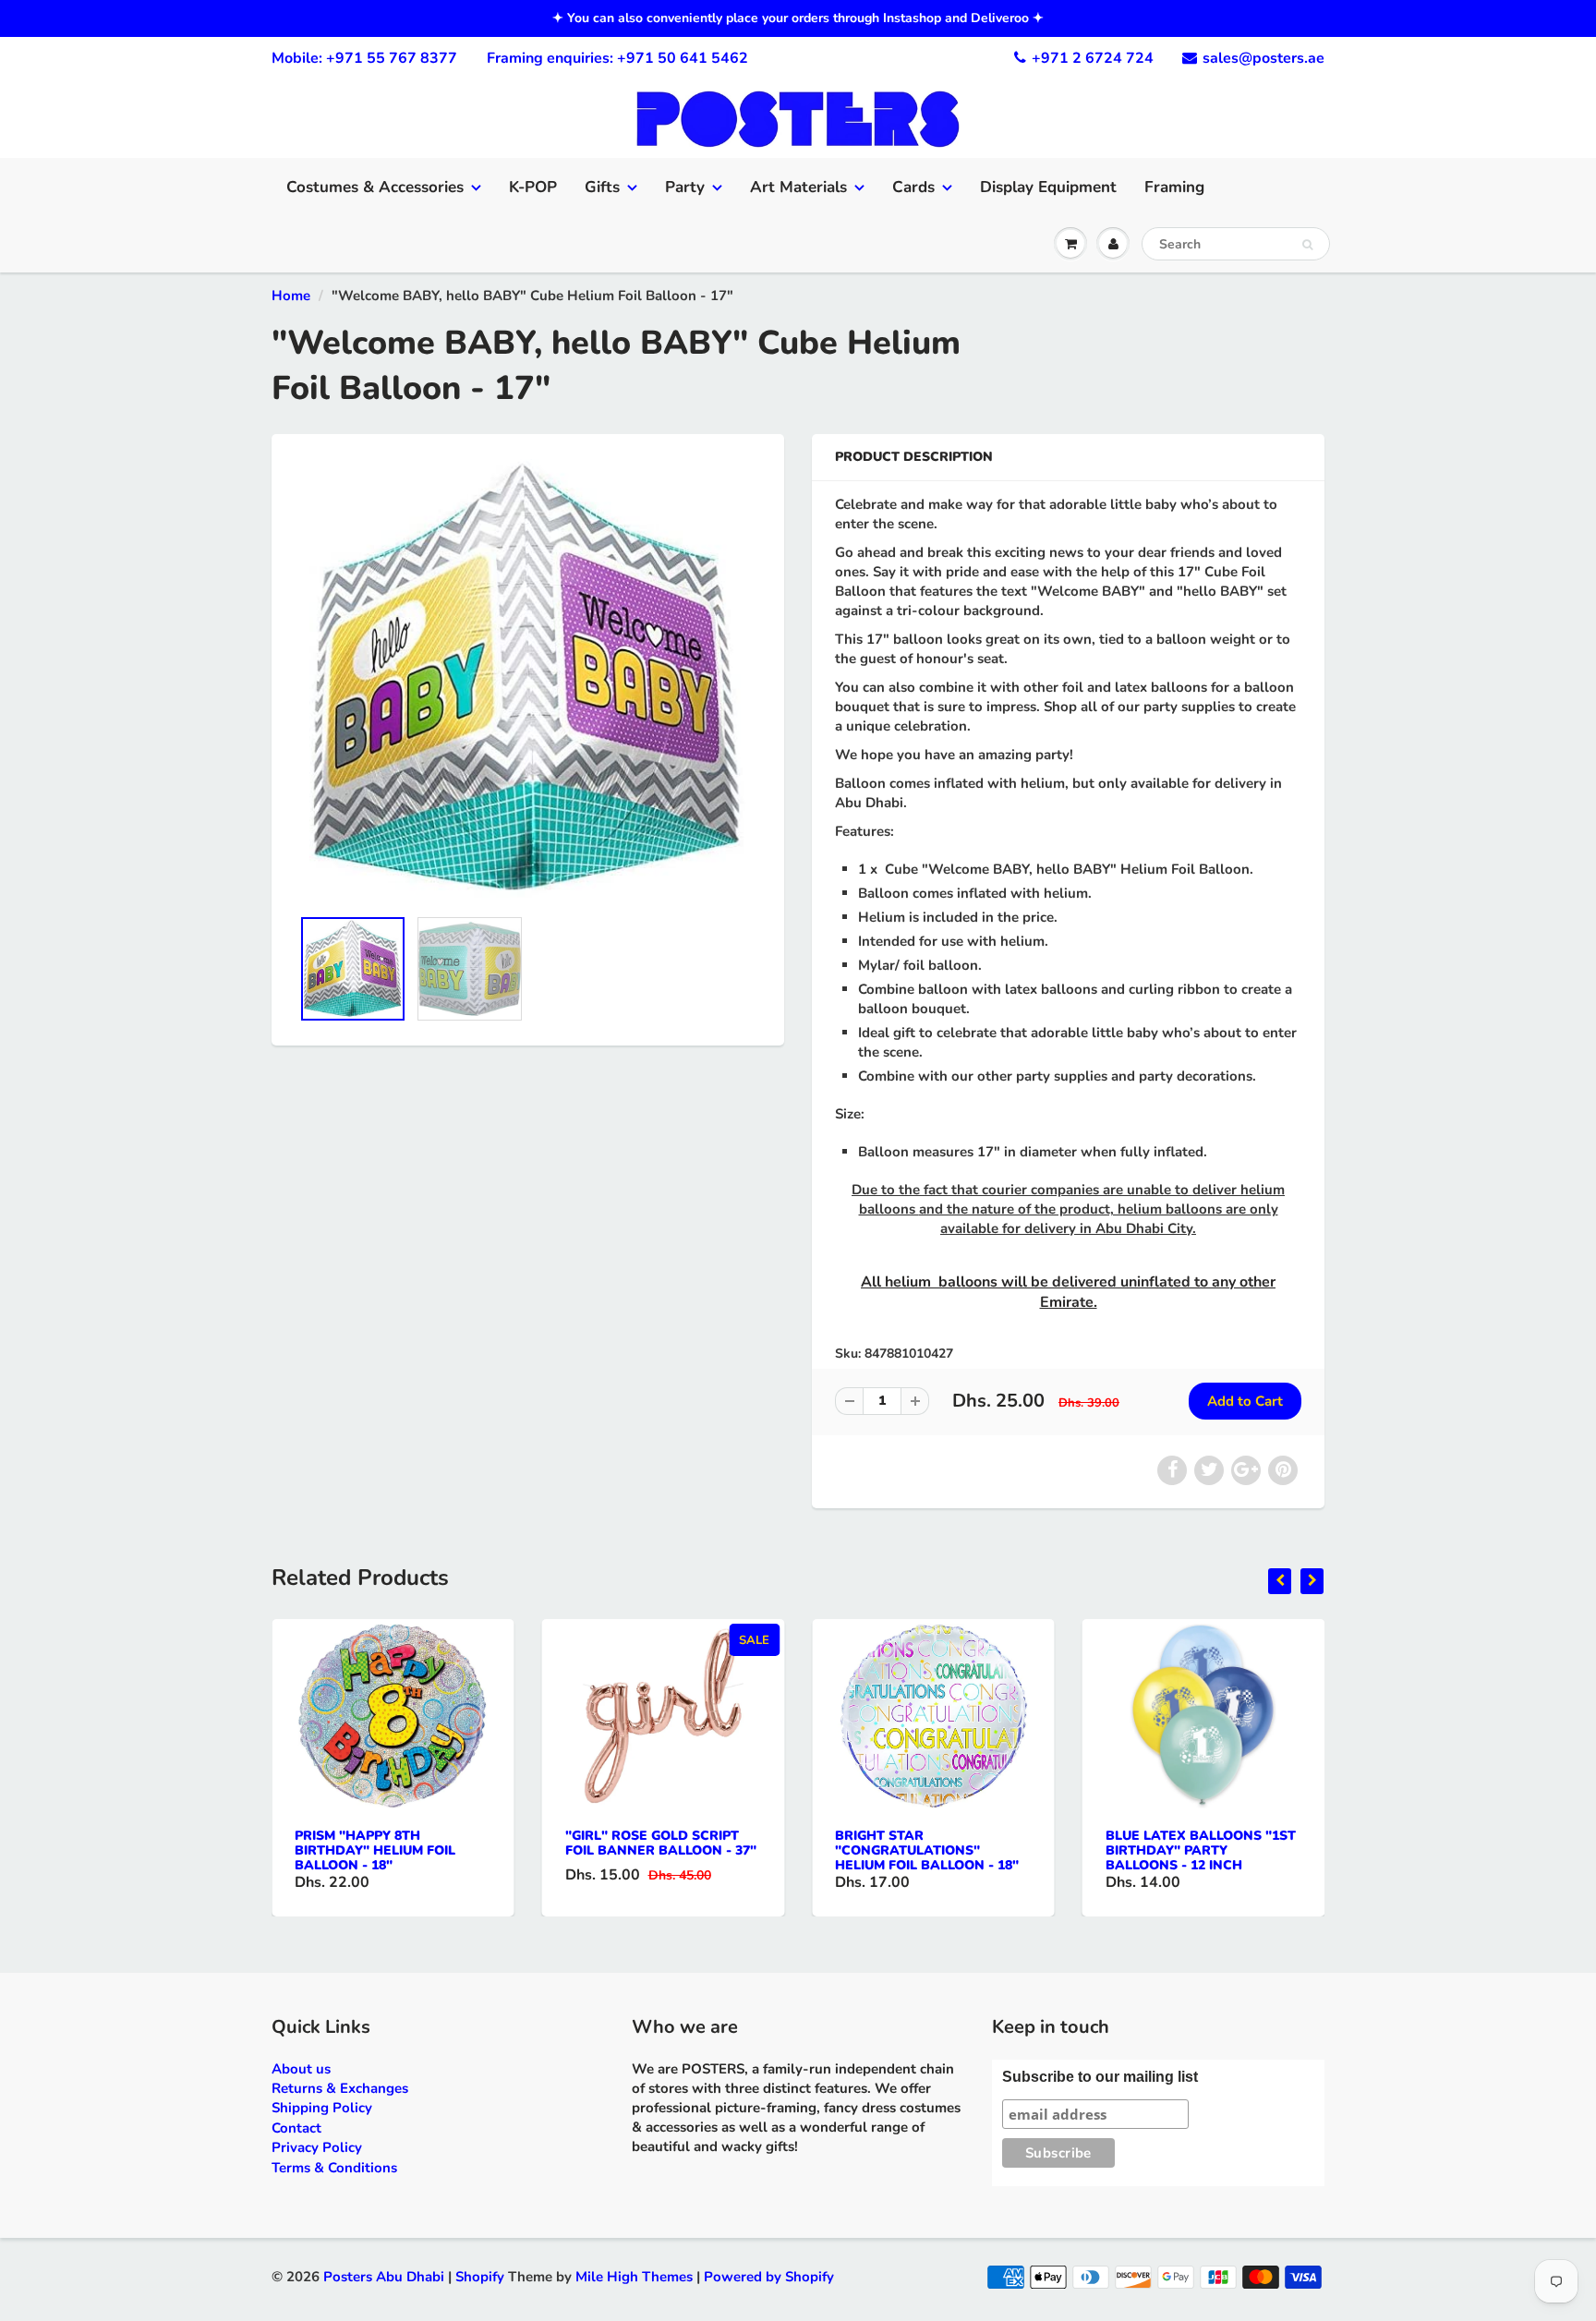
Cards (913, 187)
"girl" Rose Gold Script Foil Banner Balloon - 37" (661, 1843)
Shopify (480, 2277)
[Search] (1307, 245)
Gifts (602, 187)
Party (685, 187)
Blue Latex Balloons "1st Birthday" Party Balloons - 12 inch (1201, 1850)
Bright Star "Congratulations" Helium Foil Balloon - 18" (927, 1850)
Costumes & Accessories (375, 187)
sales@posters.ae (1263, 58)
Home (291, 296)
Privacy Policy (317, 2147)
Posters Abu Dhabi (384, 2277)
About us (301, 2069)
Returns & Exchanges (340, 2088)
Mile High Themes (634, 2277)
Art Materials (798, 187)
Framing (1174, 187)
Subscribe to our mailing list (1100, 2077)
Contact (296, 2128)
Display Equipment (1048, 187)
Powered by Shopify (769, 2277)
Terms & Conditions (334, 2168)
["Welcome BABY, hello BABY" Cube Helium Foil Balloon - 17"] (528, 679)
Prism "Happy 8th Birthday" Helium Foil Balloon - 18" (375, 1850)
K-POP (533, 187)
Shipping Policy (322, 2108)
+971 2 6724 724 (1093, 58)
